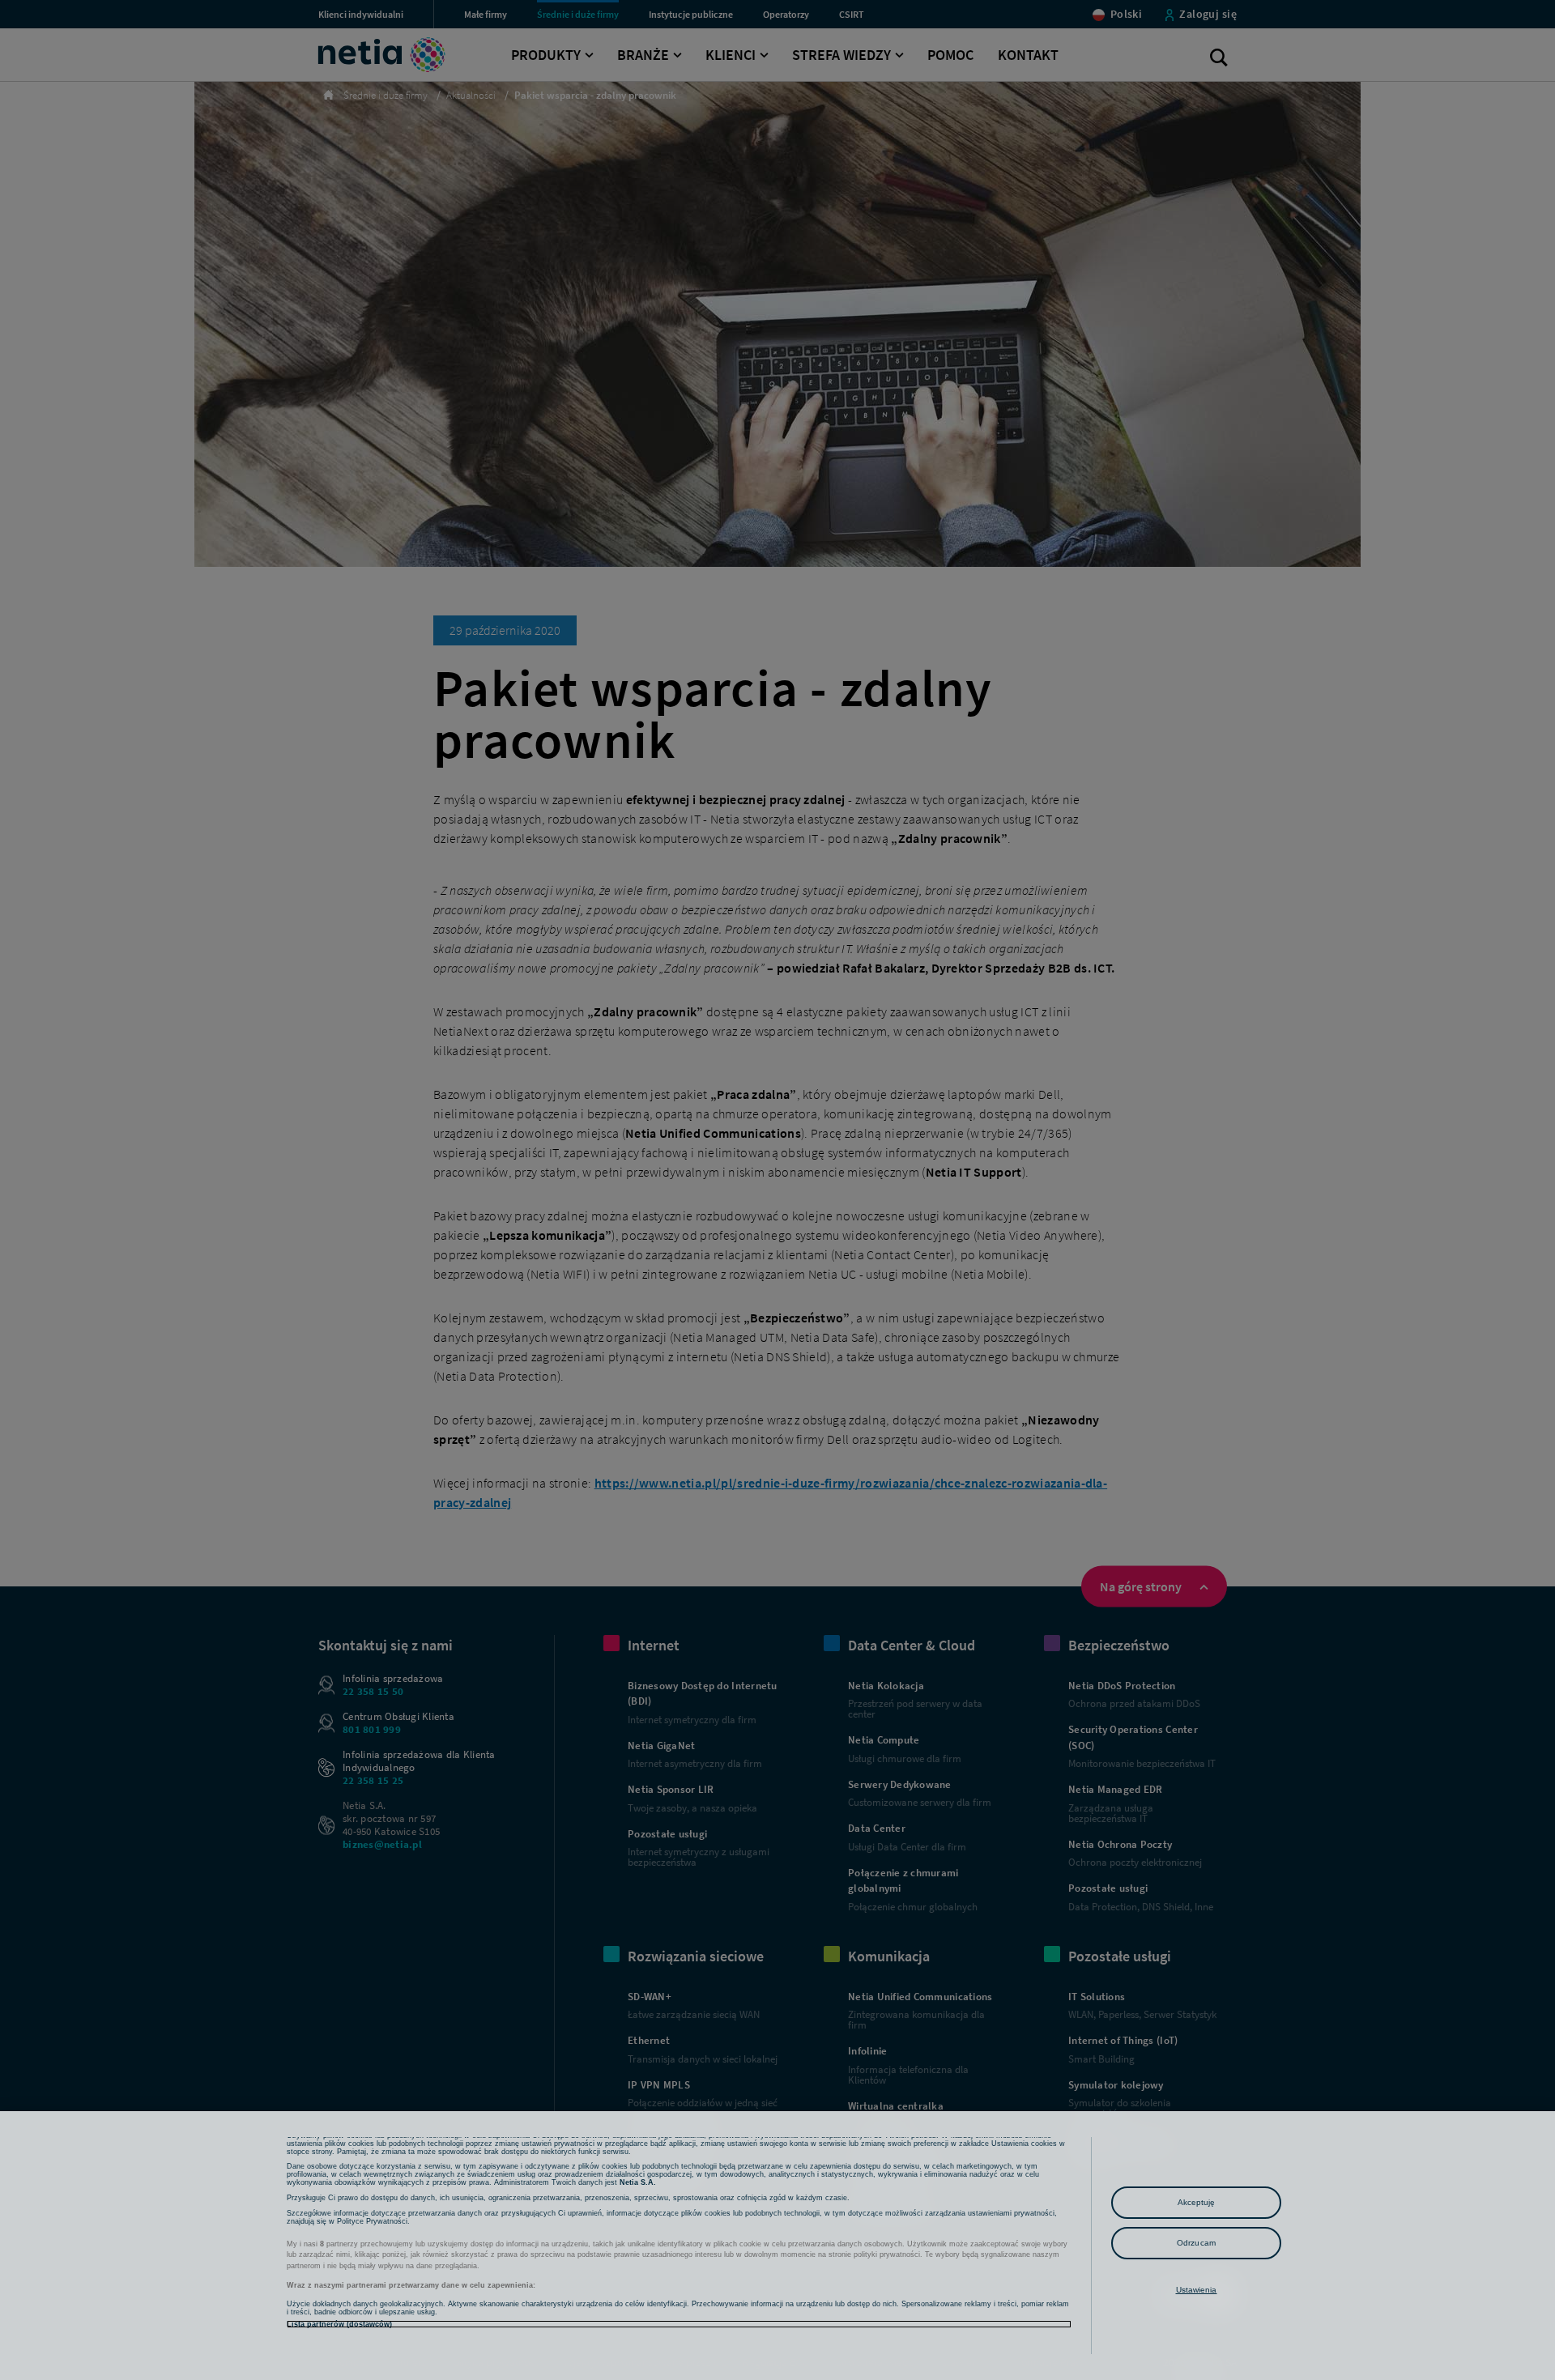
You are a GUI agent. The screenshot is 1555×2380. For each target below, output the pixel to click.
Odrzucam (1196, 2243)
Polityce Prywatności (372, 2221)
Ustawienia (1197, 2290)
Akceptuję (1197, 2202)
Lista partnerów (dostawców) (339, 2324)
